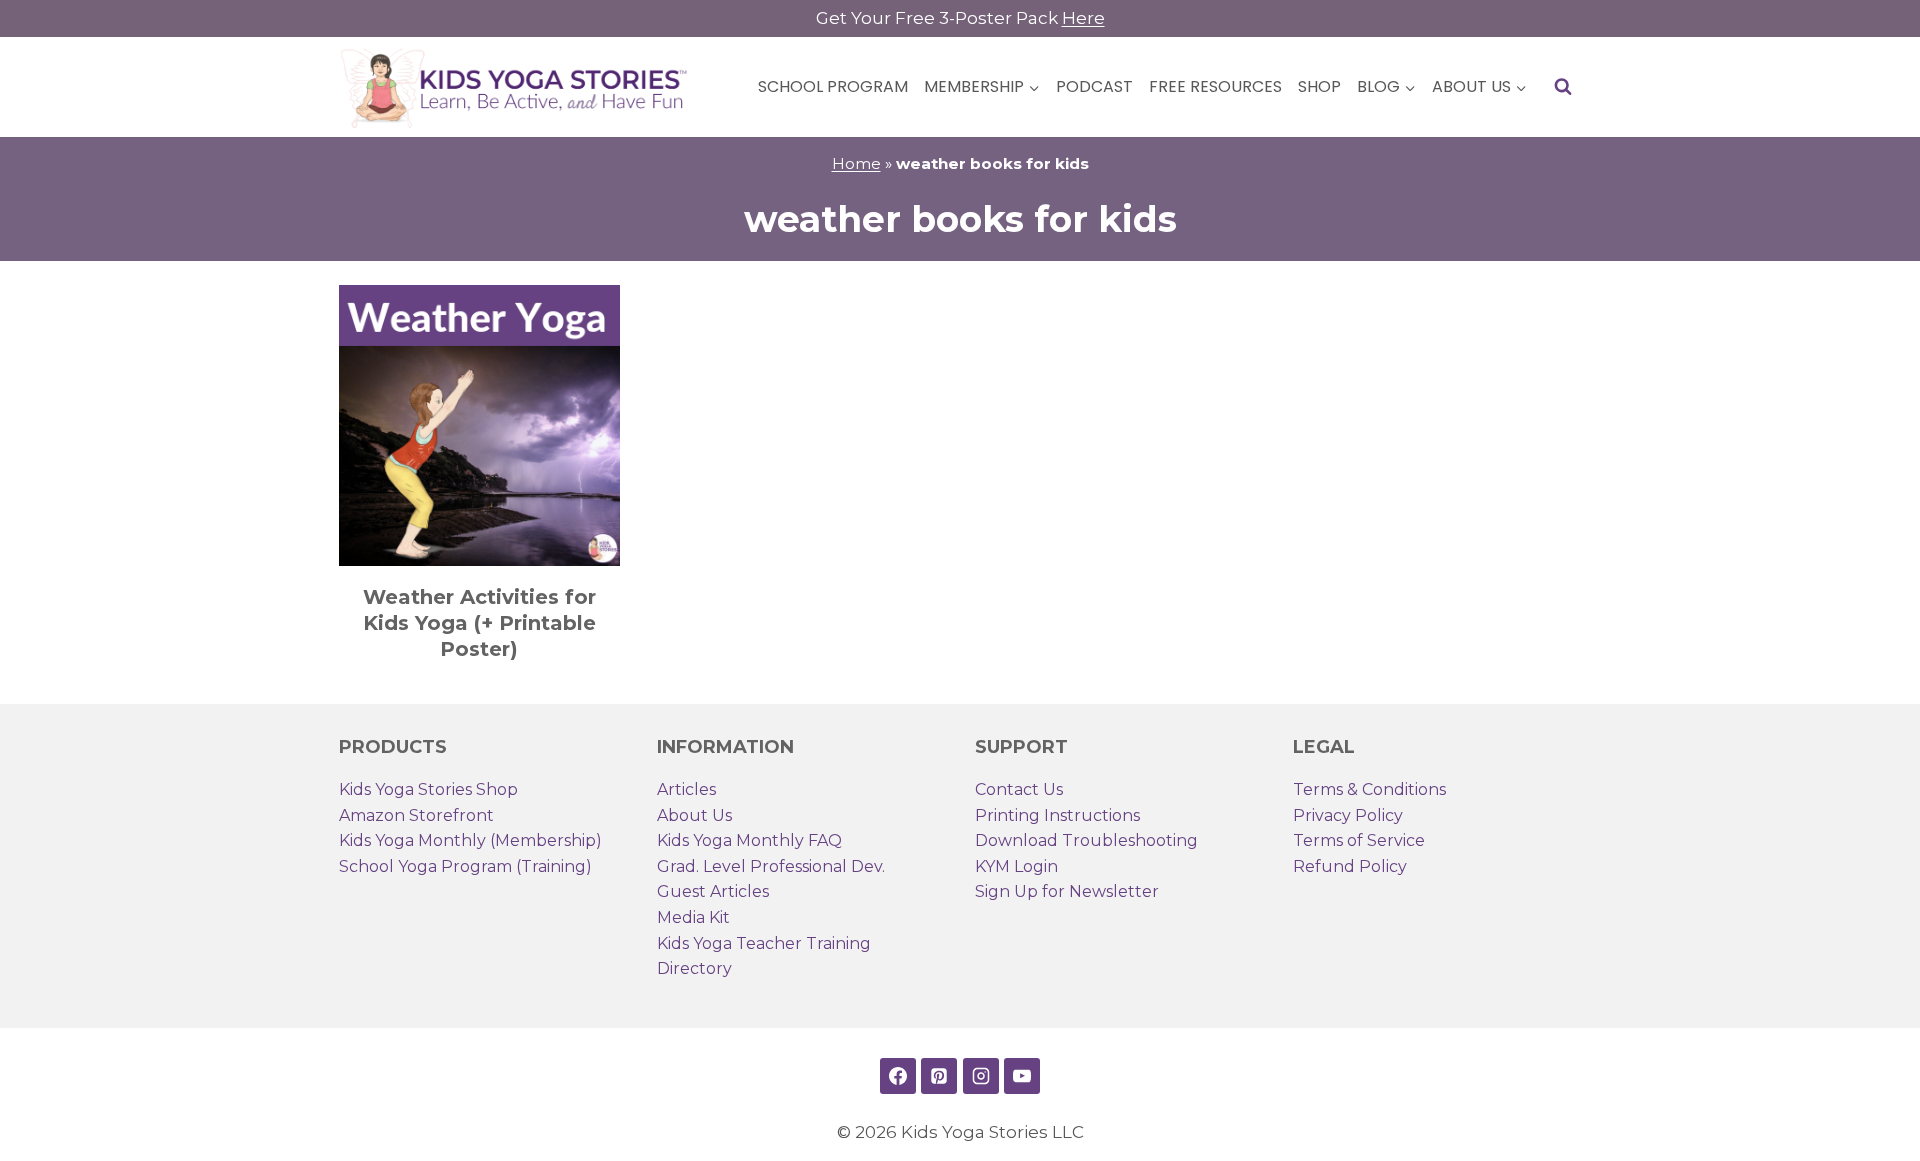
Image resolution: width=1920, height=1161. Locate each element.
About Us (694, 815)
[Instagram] (981, 1076)
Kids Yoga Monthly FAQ (749, 840)
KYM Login (1016, 866)
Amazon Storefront (416, 815)
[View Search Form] (1563, 87)
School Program (833, 86)
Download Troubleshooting (1086, 840)
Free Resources (1215, 86)
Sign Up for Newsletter (1067, 891)
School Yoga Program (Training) (465, 866)
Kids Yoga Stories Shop (428, 789)
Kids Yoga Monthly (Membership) (470, 840)
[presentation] (479, 425)
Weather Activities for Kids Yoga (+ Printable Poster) (479, 623)
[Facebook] (898, 1076)
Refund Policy (1350, 866)
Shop (1319, 86)
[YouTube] (1022, 1076)
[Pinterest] (939, 1076)
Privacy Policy (1348, 815)
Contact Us (1019, 789)
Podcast (1094, 86)
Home (856, 163)
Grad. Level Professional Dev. (771, 866)
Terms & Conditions (1369, 789)
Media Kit (693, 917)
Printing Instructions (1057, 815)
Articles (686, 789)
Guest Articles (713, 891)
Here (1083, 18)
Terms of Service (1359, 840)
